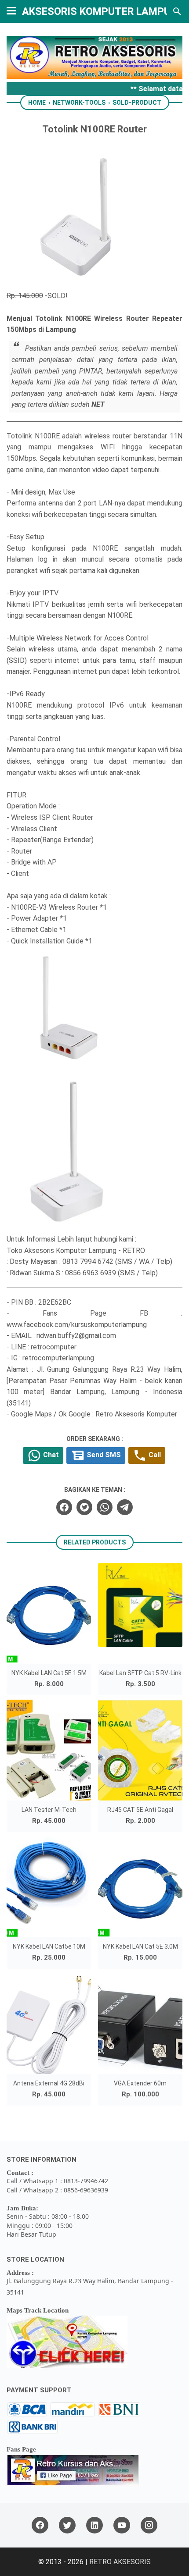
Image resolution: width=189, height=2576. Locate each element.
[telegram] (125, 1507)
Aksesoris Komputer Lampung (103, 11)
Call (154, 1455)
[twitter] (84, 1507)
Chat (50, 1455)
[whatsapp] (105, 1507)
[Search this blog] (177, 11)
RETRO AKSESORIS (120, 2562)
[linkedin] (94, 2525)
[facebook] (64, 1507)
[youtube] (122, 2525)
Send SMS (103, 1455)
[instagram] (149, 2525)
